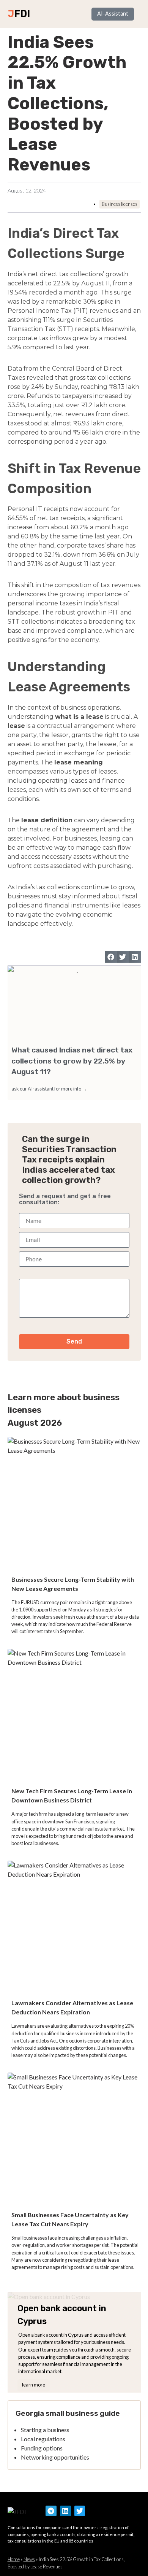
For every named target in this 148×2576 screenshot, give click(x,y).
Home (14, 2559)
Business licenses (120, 204)
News (29, 2559)
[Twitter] (80, 2511)
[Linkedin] (65, 2511)
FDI (22, 14)
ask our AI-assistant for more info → (49, 1089)
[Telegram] (51, 2511)
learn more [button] (34, 2385)
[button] (111, 957)
